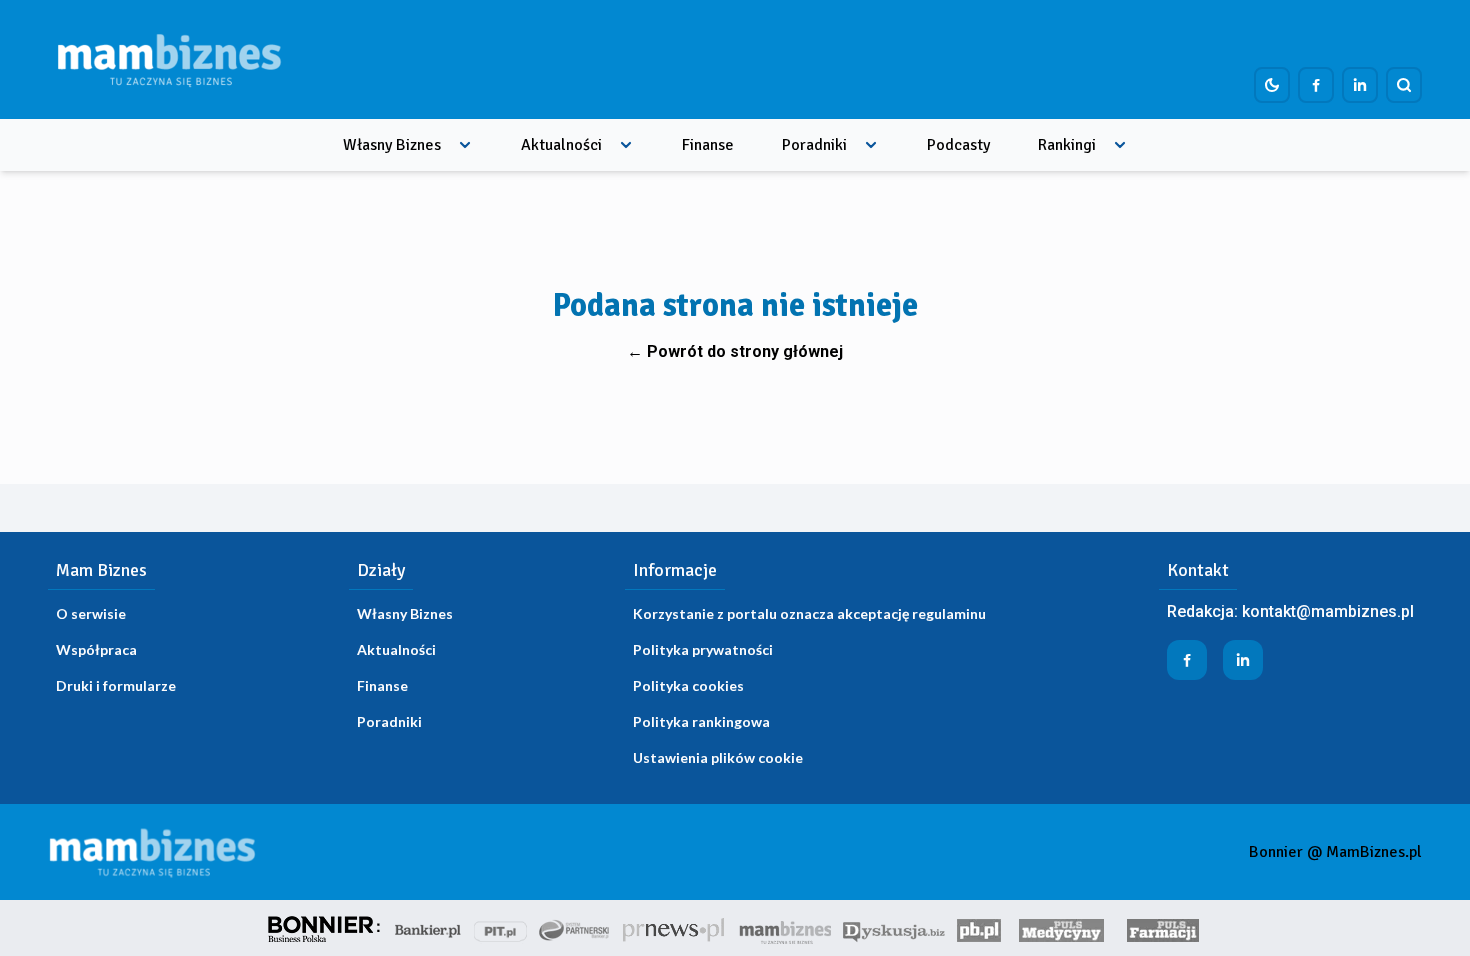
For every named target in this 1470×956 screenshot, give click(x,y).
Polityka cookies (688, 685)
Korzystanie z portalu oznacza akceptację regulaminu (809, 613)
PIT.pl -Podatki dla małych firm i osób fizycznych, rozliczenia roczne (500, 928)
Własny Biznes (392, 145)
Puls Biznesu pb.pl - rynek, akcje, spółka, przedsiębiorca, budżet (979, 928)
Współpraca (96, 649)
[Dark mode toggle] (1272, 85)
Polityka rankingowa (701, 721)
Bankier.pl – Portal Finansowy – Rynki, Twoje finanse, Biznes (428, 928)
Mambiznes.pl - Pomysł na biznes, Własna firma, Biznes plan (785, 928)
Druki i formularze (116, 685)
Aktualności (561, 145)
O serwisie (91, 613)
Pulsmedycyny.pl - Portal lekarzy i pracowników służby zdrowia (1061, 928)
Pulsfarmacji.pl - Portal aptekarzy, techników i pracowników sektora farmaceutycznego (1163, 928)
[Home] (169, 59)
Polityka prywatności (703, 649)
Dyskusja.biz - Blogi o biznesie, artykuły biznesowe (894, 928)
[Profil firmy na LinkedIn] (1360, 85)
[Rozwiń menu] (465, 145)
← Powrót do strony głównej (735, 351)
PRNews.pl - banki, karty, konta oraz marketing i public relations (675, 928)
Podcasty (958, 145)
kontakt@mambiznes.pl (1328, 611)
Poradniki (814, 145)
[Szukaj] (1404, 85)
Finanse (708, 145)
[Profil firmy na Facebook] (1316, 85)
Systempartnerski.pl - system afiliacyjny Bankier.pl (575, 928)
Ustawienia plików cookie (718, 757)
